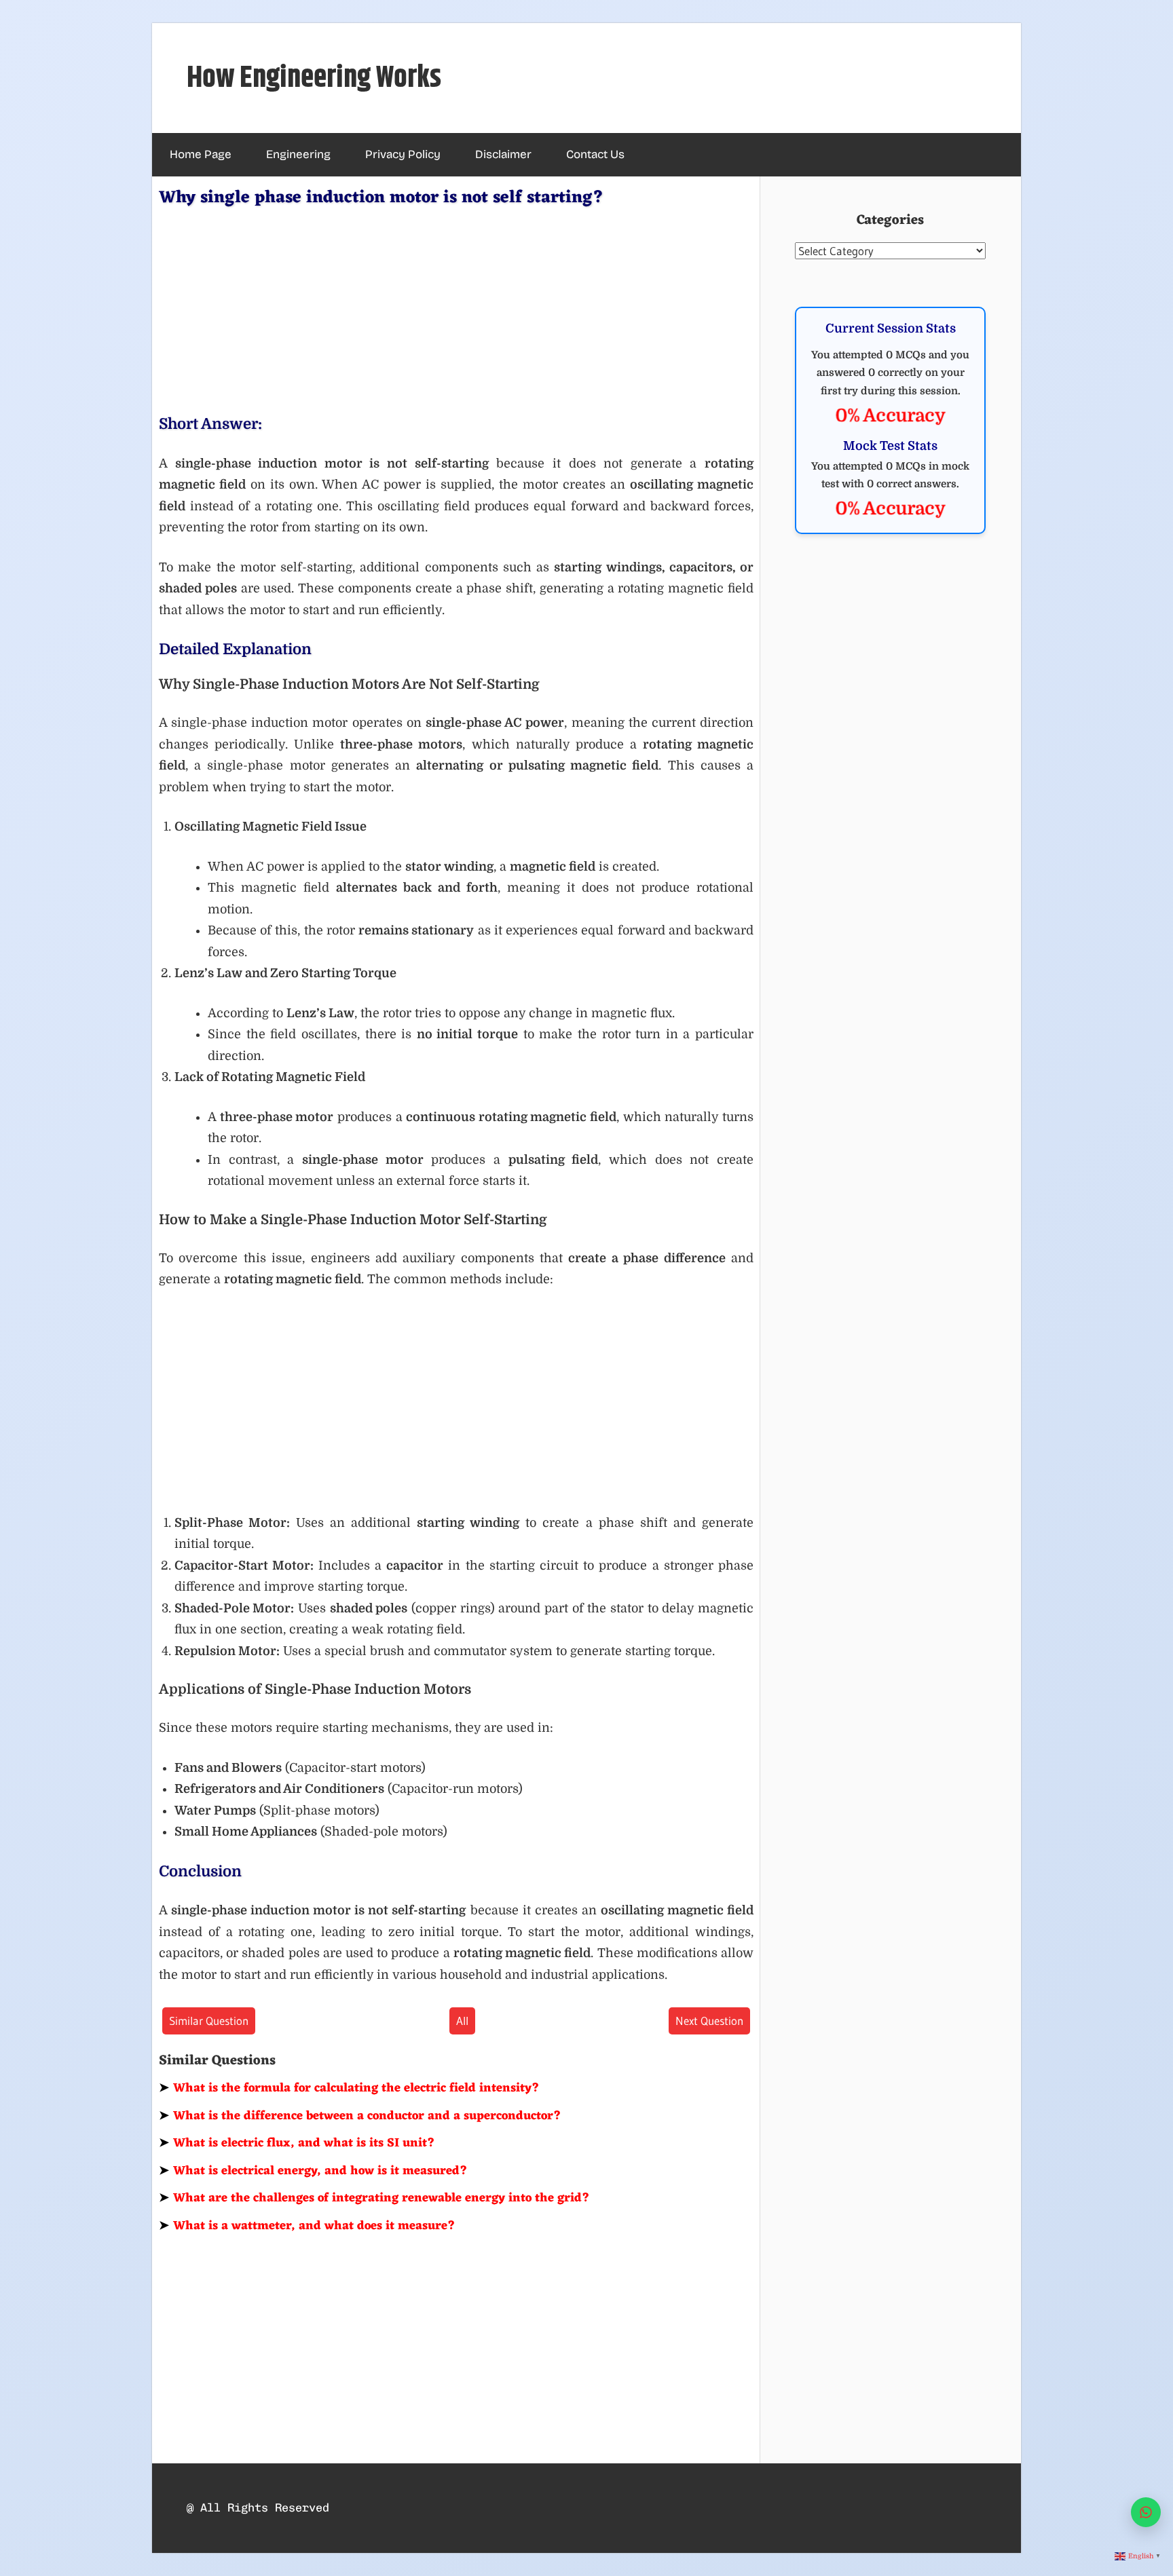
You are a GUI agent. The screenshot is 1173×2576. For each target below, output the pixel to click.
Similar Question (209, 2021)
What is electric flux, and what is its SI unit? (297, 2143)
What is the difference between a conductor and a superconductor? (360, 2116)
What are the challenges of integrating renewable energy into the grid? (374, 2198)
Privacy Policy (403, 154)
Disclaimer (503, 154)
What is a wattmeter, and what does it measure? (307, 2226)
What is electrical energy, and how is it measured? (313, 2171)
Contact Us (595, 154)
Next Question (709, 2021)
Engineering (298, 154)
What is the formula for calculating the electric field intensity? (349, 2088)
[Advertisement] (456, 308)
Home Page (201, 154)
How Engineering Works (314, 78)
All (462, 2021)
